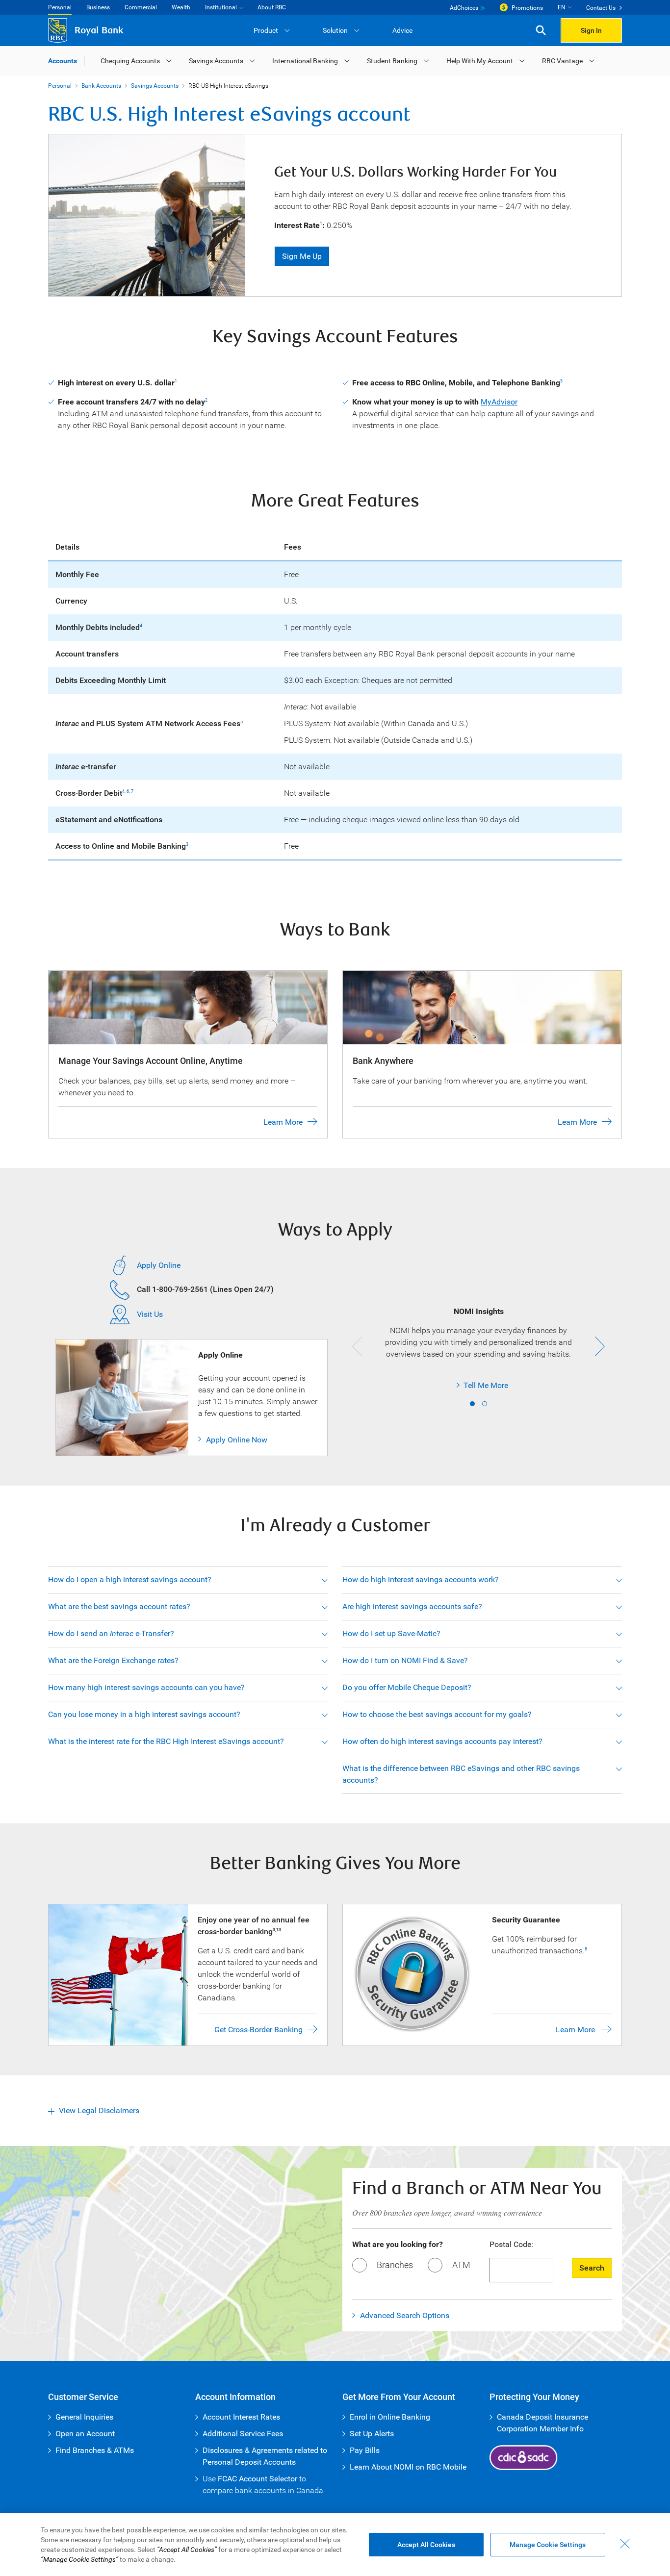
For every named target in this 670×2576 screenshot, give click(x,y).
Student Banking (392, 61)
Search (592, 2268)
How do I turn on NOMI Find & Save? (405, 1660)
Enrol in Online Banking (390, 2417)
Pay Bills (365, 2450)
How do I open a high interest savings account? (130, 1579)
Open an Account (85, 2434)
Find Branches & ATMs (95, 2450)
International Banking (305, 61)
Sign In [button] (591, 30)
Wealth (181, 7)
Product (266, 30)
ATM (461, 2265)
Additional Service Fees (243, 2434)
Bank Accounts (101, 86)
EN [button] (562, 7)
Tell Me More (442, 1385)
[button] (541, 31)
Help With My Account (480, 61)
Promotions (527, 8)
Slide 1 (472, 1404)
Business (98, 7)
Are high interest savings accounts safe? (412, 1606)
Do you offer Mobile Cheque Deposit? (407, 1687)
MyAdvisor (499, 402)
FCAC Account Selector (258, 2479)
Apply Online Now (237, 1440)
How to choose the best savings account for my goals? (437, 1714)
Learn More (283, 1122)
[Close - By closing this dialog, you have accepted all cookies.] (625, 2544)
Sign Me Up (302, 256)
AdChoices (464, 8)
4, (124, 791)
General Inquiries (84, 2417)
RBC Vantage (562, 61)
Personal (60, 7)
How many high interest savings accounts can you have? (146, 1687)
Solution (335, 30)
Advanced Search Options (405, 2315)
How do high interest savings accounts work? (421, 1579)
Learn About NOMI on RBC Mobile (408, 2467)
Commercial (141, 7)
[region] (335, 2545)
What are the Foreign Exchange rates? (113, 1660)
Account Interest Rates (241, 2417)
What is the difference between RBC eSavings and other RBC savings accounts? (461, 1774)
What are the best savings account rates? (119, 1606)
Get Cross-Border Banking (258, 2030)
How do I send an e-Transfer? (111, 1633)
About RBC (272, 7)
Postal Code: (511, 2244)
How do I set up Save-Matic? (391, 1633)
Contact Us (601, 8)
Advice (402, 30)
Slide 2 (485, 1404)
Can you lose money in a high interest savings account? (144, 1714)
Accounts (63, 61)
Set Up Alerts (372, 2434)
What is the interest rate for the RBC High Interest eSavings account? (166, 1741)
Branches (395, 2265)
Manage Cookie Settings (548, 2545)
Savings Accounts (216, 61)
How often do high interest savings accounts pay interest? (442, 1741)
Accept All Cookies (426, 2545)
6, (129, 791)
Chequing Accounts (130, 61)
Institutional (221, 7)
